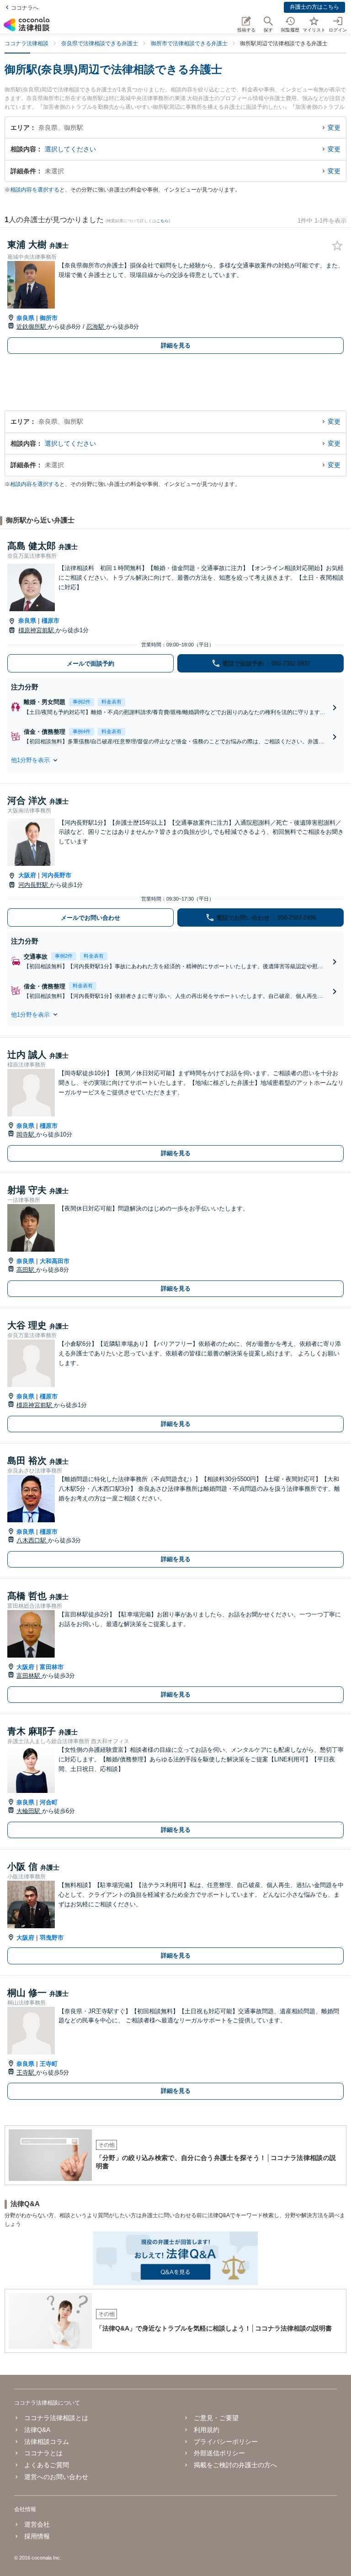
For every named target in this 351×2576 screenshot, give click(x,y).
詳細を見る (176, 345)
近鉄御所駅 (32, 327)
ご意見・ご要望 (216, 2418)
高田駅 (26, 1270)
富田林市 (52, 1667)
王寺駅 (26, 2072)
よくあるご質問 (47, 2465)
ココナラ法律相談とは (56, 2418)
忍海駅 (96, 327)
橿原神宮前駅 (37, 630)
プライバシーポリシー (226, 2442)
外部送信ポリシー (219, 2453)
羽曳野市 (52, 1938)
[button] (175, 760)
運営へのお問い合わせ (56, 2477)
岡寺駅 (26, 1134)
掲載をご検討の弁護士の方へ (235, 2465)
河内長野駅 (34, 885)
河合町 (49, 1802)
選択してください (70, 149)
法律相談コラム (47, 2442)
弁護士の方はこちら (314, 7)
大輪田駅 (29, 1811)
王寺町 (49, 2064)
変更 (334, 128)
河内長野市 (56, 875)
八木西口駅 (32, 1540)
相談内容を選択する (35, 190)
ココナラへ (25, 8)
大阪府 (27, 875)
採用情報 (37, 2536)
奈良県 (25, 318)
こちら (162, 221)
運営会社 (37, 2524)
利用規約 (207, 2430)
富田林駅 (29, 1676)
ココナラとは (43, 2453)
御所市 (49, 318)
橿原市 (51, 621)
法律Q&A (37, 2430)
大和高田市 (55, 1261)
